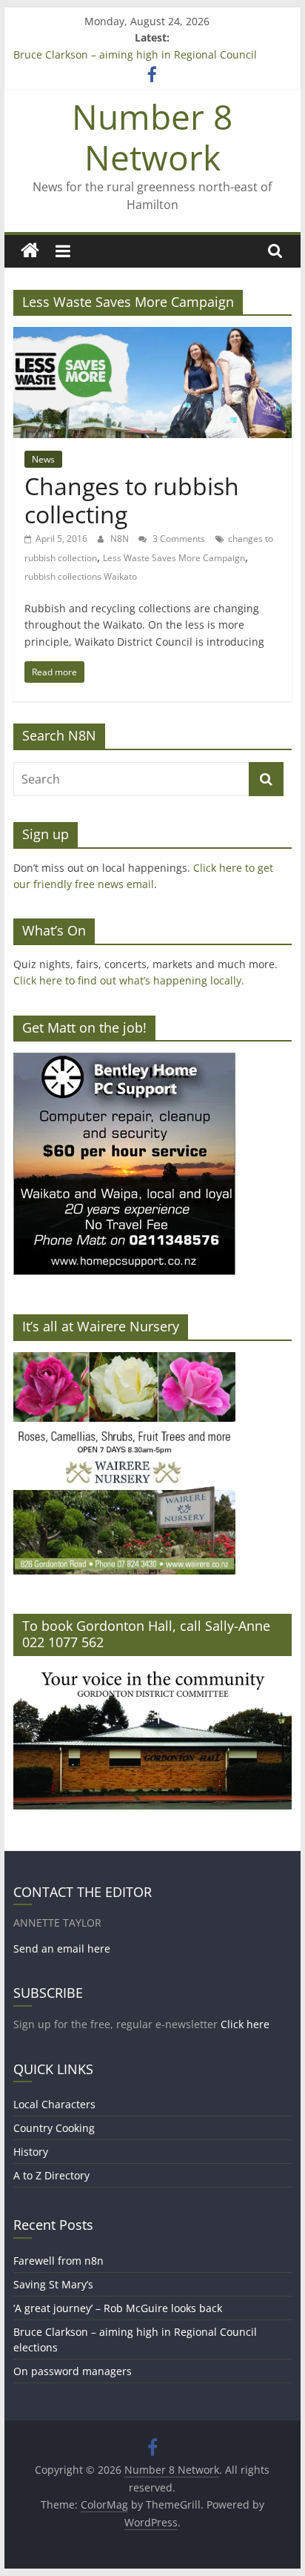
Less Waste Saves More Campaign (174, 558)
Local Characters (54, 2104)
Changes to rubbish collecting (132, 500)
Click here (245, 2024)
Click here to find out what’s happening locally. (129, 980)
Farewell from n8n (58, 2261)
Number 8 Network (152, 137)
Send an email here (62, 1948)
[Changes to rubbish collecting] (152, 336)
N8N (121, 539)
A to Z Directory (51, 2175)
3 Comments (178, 539)
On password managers (73, 2371)
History (31, 2152)
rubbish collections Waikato (81, 576)
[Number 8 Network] (30, 251)
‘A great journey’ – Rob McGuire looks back (118, 2308)
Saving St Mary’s (53, 2284)
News (43, 459)
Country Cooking (54, 2128)
